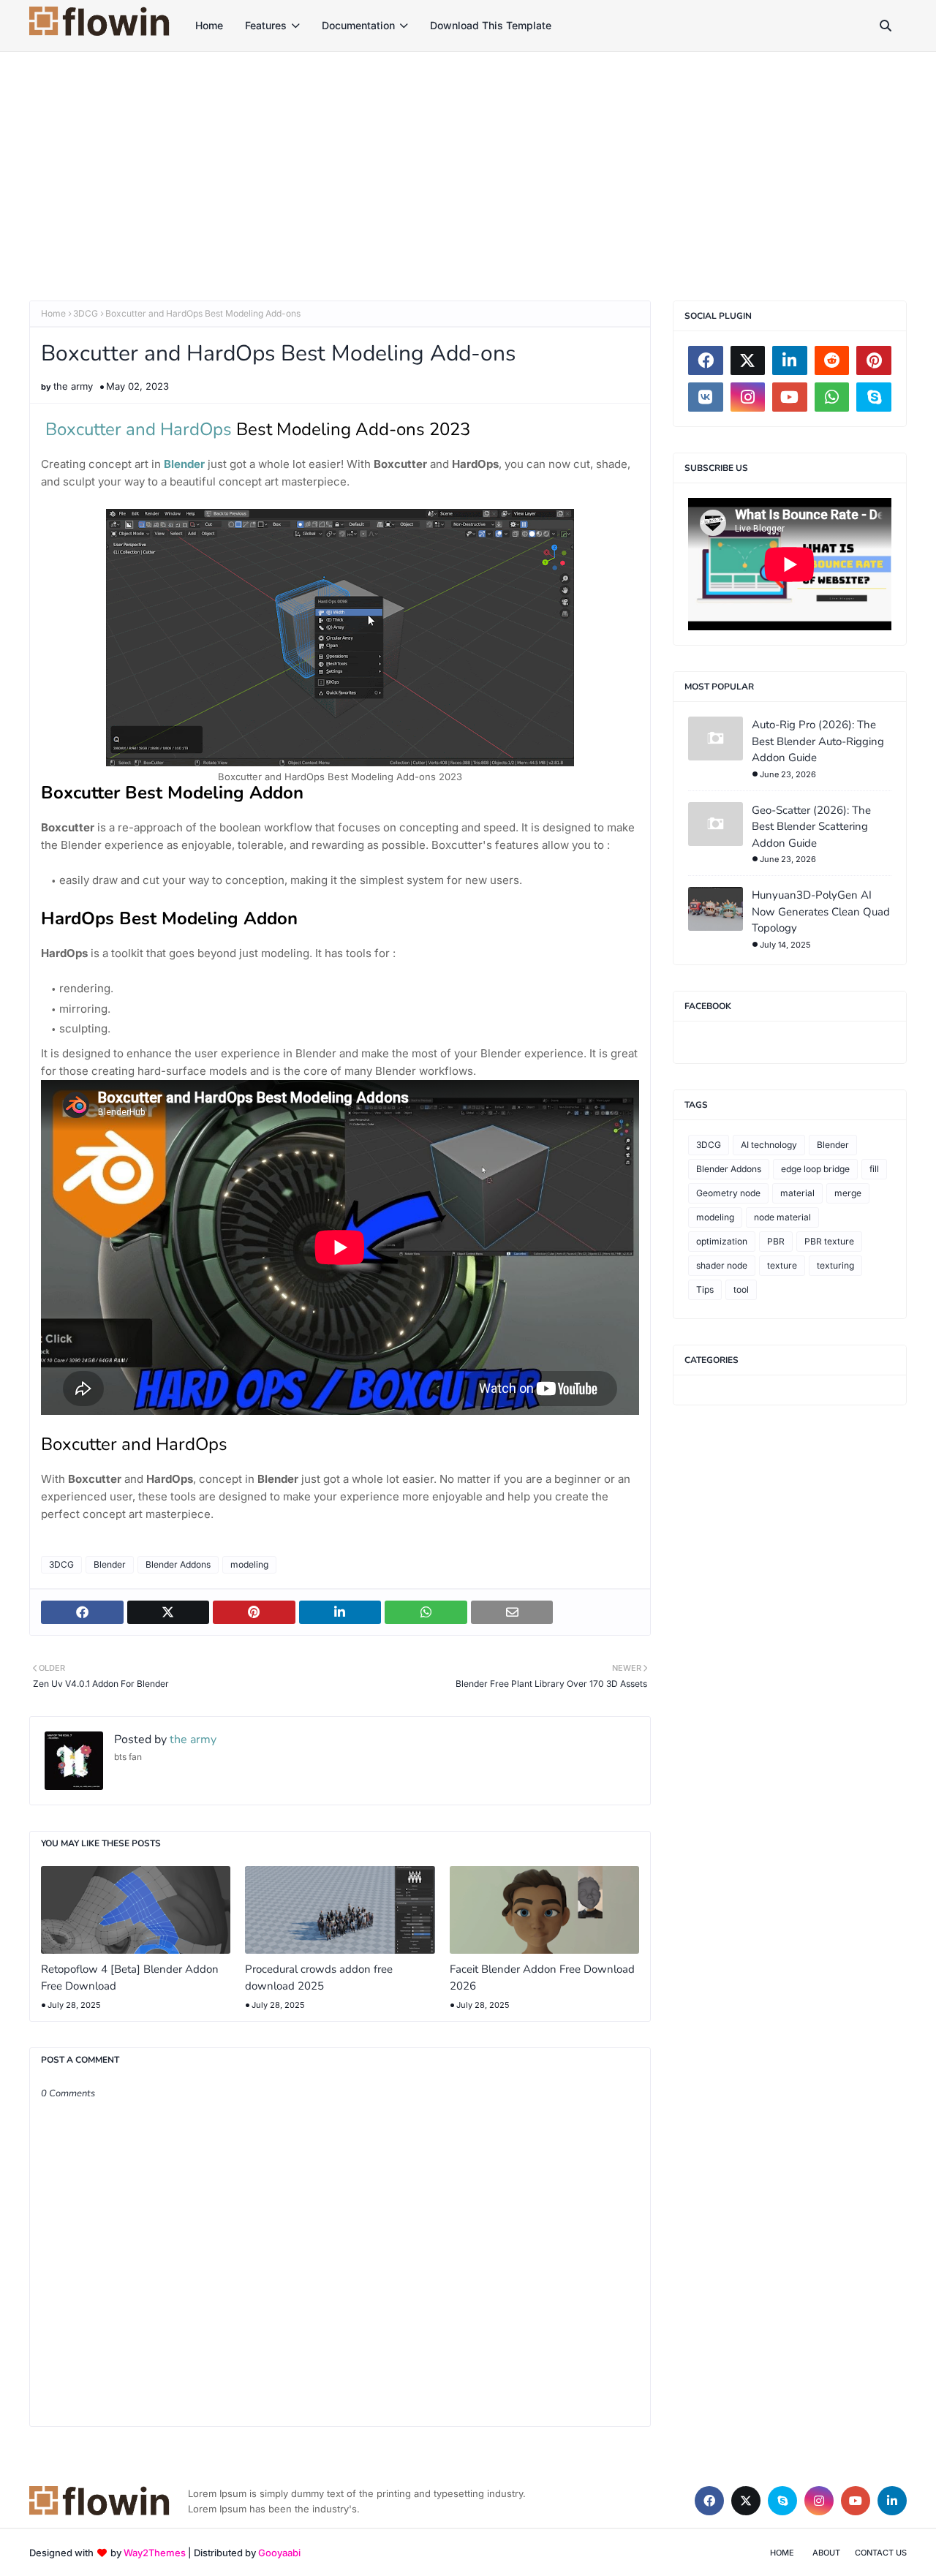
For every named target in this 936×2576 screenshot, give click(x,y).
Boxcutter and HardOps (139, 429)
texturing (835, 1265)
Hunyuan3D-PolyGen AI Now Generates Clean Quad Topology (821, 911)
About (826, 2553)
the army (73, 386)
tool (741, 1289)
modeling (249, 1564)
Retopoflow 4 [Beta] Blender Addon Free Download (130, 1978)
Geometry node (728, 1193)
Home (53, 313)
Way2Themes (155, 2553)
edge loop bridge (815, 1169)
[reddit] (832, 360)
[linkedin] (790, 360)
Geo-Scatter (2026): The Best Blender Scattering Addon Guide (811, 827)
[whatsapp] (832, 397)
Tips (705, 1289)
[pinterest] (874, 360)
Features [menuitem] (266, 25)
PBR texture (829, 1241)
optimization (722, 1241)
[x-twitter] (748, 360)
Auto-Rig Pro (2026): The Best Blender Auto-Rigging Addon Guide (818, 741)
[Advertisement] (468, 162)
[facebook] (706, 360)
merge (848, 1193)
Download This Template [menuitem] (491, 25)
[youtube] (790, 397)
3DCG (86, 313)
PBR (776, 1241)
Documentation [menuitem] (358, 25)
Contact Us (881, 2553)
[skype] (874, 397)
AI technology (769, 1145)
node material (782, 1217)
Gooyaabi (279, 2553)
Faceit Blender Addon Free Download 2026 (542, 1978)
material (797, 1193)
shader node (722, 1265)
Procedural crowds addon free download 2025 (319, 1978)
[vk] (706, 397)
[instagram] (748, 397)
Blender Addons (178, 1564)
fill (874, 1169)
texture (782, 1265)
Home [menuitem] (209, 25)
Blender (110, 1564)
